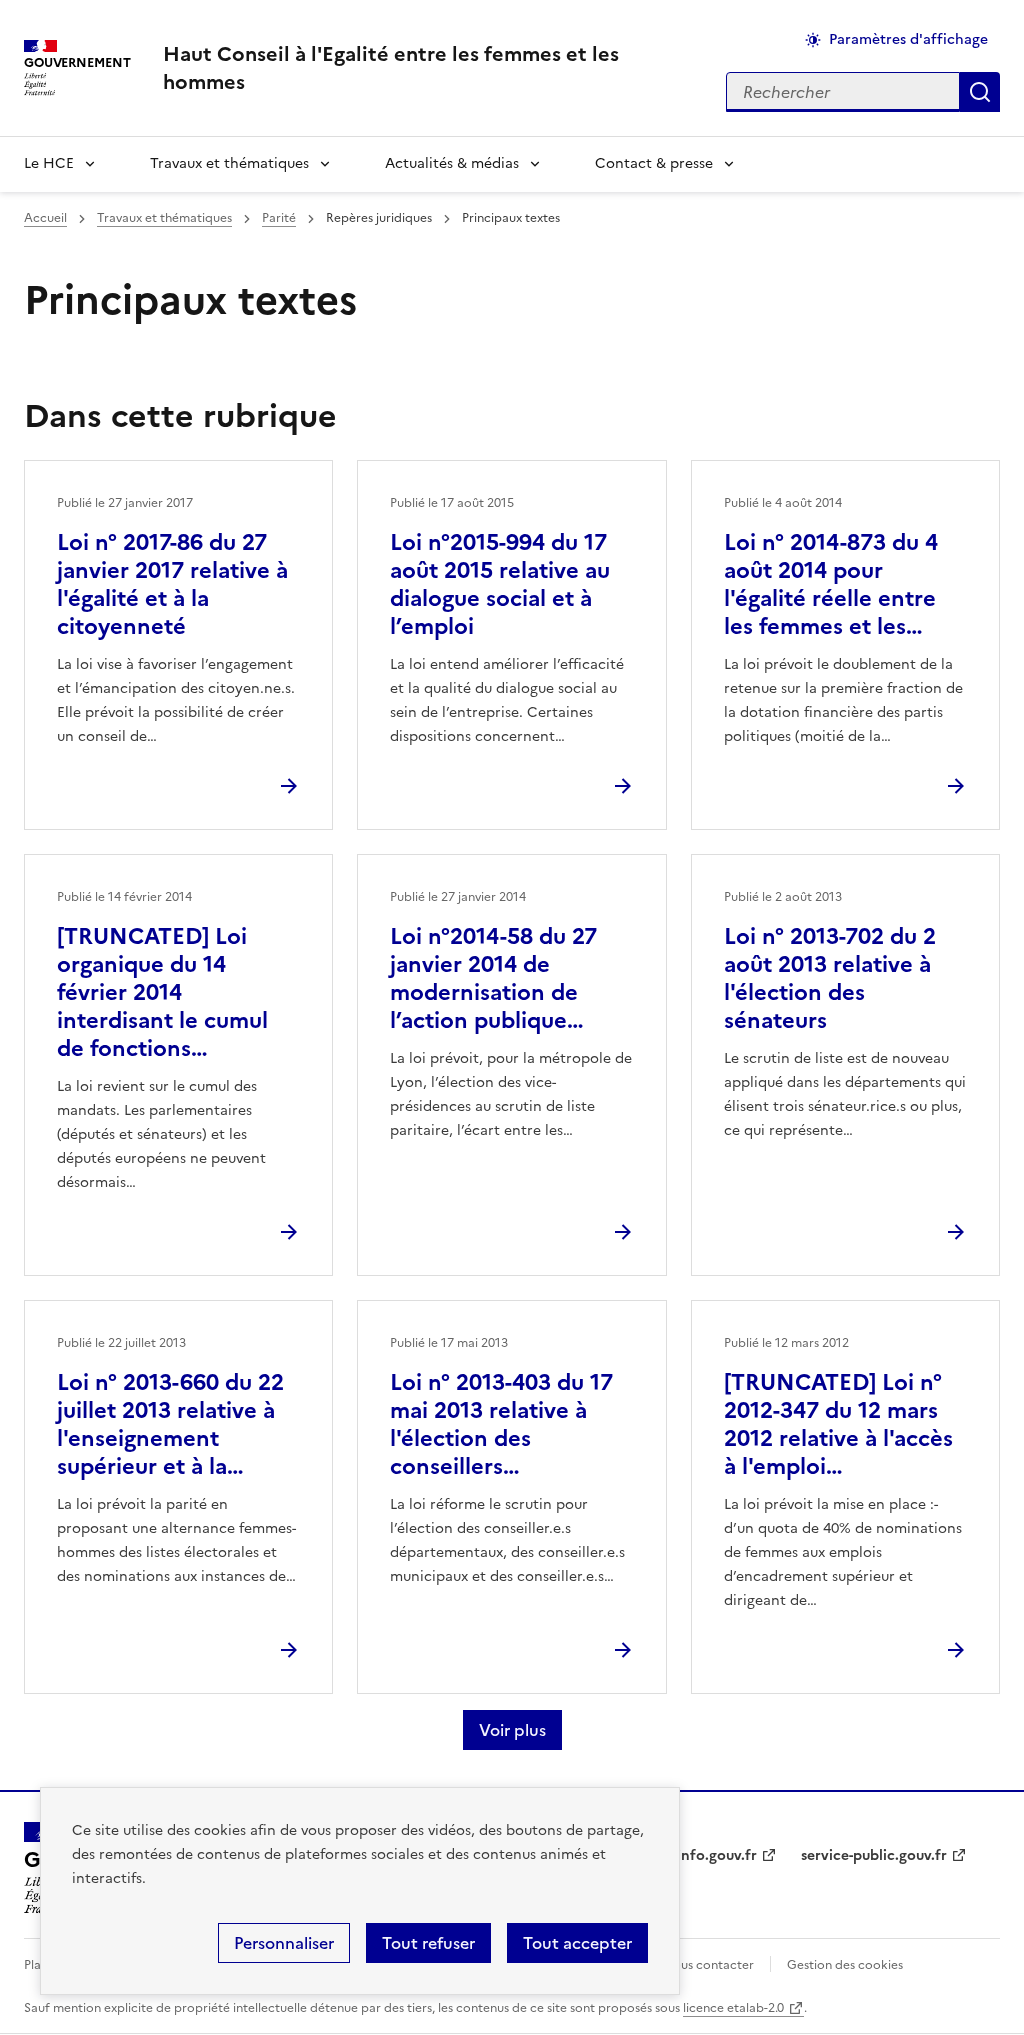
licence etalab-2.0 (733, 2008)
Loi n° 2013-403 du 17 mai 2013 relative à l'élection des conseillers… (501, 1424)
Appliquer (980, 92)
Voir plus (512, 1730)
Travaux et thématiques (229, 163)
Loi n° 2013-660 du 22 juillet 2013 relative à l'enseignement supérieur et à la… (170, 1424)
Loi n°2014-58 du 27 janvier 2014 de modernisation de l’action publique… (493, 978)
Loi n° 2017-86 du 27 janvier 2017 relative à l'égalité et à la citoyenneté (172, 584)
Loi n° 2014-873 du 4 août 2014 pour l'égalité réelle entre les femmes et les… (831, 584)
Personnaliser (284, 1943)
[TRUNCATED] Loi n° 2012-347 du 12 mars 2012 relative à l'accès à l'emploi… (838, 1424)
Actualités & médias (452, 163)
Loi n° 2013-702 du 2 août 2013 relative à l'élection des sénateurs (830, 978)
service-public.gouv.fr (874, 1855)
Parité (279, 218)
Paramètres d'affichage (908, 39)
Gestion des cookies (845, 1965)
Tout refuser (428, 1943)
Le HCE (49, 163)
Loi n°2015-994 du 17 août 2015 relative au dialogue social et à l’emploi (500, 584)
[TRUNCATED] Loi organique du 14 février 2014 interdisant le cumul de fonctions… (162, 992)
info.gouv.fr (717, 1855)
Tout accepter (577, 1943)
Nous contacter (708, 1965)
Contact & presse (654, 163)
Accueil (45, 218)
